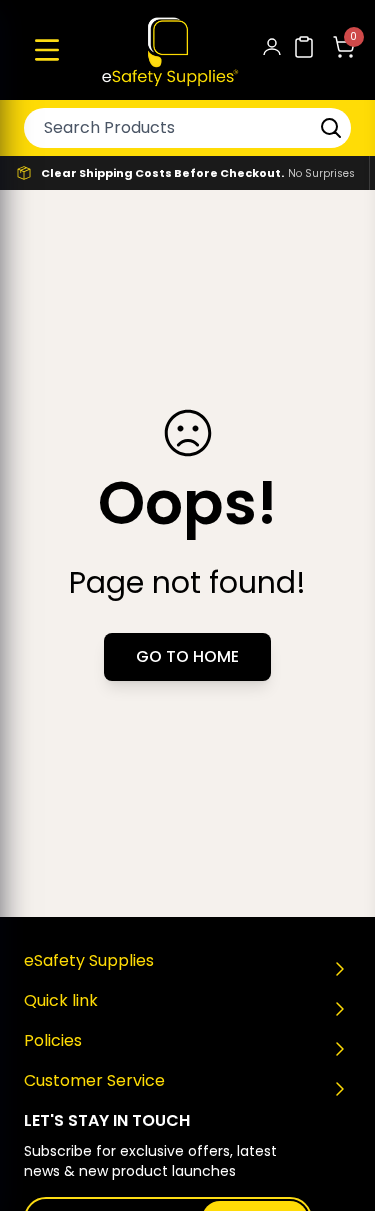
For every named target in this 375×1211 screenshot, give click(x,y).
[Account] (272, 50)
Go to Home (187, 656)
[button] (47, 50)
